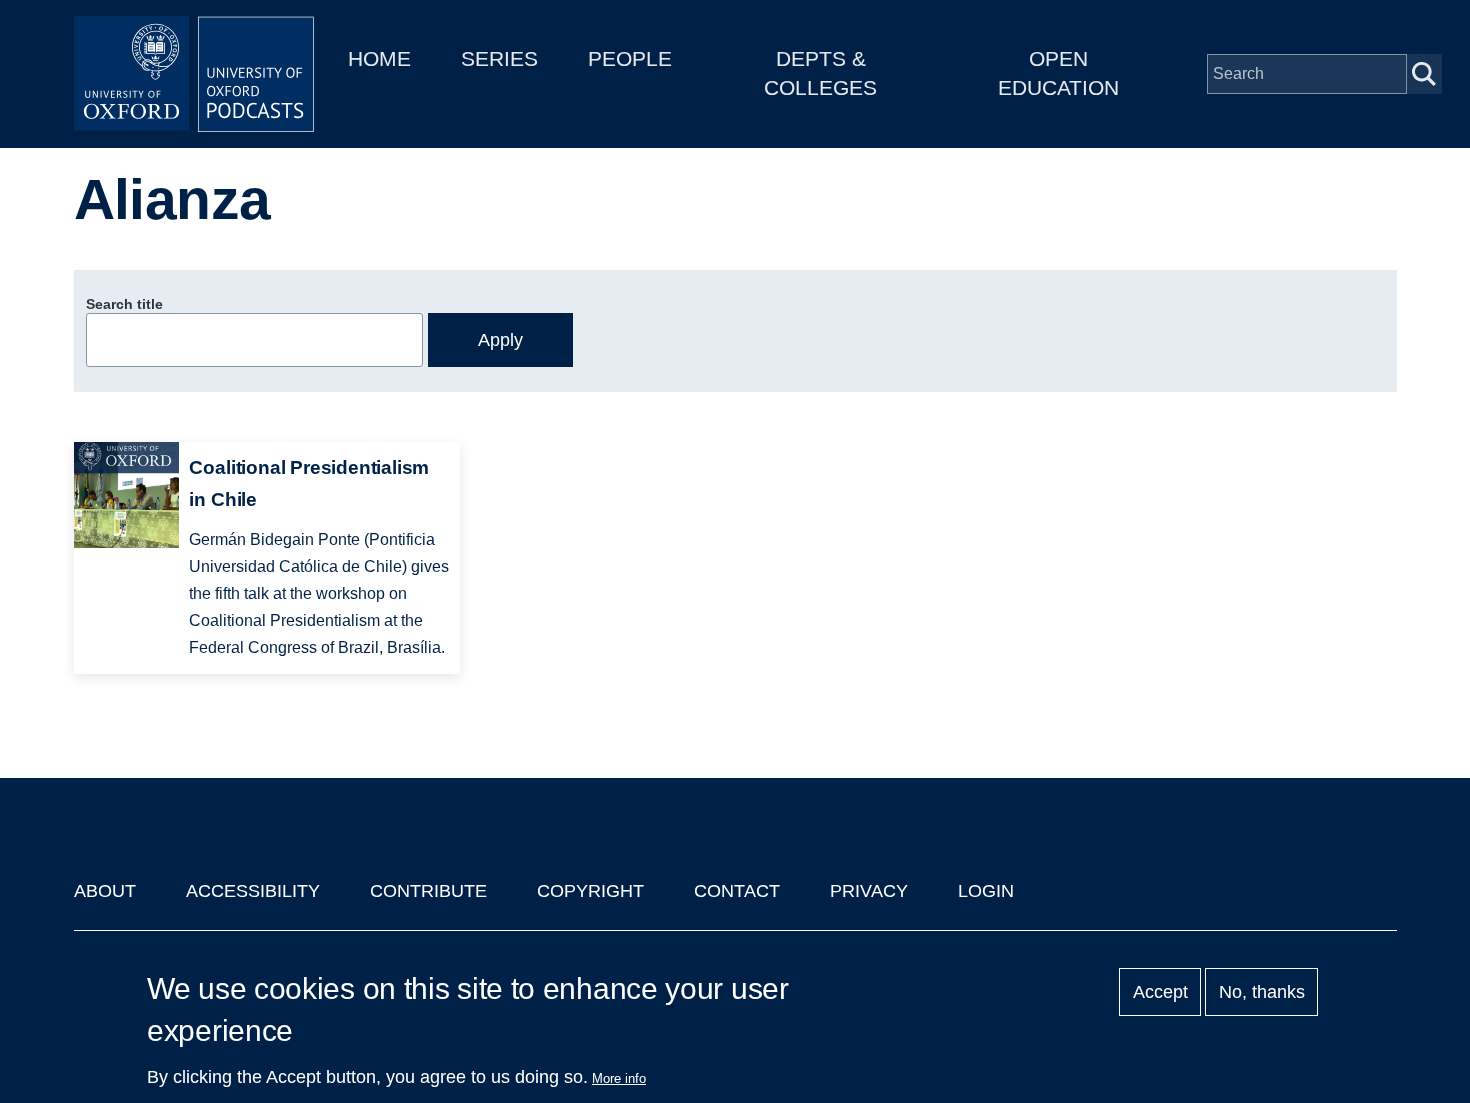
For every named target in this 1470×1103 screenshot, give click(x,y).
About (105, 891)
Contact (737, 891)
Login (986, 891)
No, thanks (1262, 992)
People (630, 58)
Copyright (590, 891)
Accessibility (253, 891)
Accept (1160, 992)
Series (499, 58)
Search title (124, 304)
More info (619, 1078)
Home (379, 58)
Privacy (869, 891)
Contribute (428, 891)
